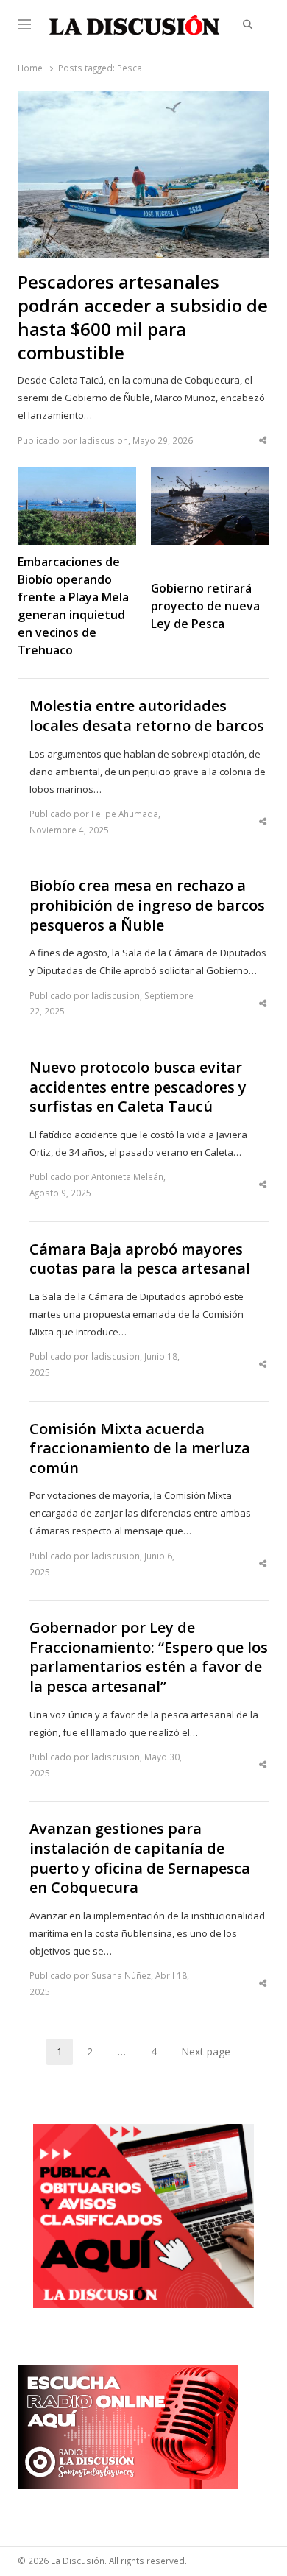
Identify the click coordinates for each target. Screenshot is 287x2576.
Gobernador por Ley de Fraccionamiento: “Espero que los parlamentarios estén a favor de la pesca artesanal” (149, 1657)
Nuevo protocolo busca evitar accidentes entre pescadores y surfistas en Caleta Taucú (138, 1087)
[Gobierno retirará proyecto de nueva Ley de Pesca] (210, 476)
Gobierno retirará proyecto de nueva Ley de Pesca (205, 606)
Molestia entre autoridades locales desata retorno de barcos (147, 716)
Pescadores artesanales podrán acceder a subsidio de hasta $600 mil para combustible (143, 317)
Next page (206, 2051)
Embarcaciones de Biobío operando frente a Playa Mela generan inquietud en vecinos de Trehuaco (73, 606)
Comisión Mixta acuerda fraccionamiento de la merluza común (140, 1448)
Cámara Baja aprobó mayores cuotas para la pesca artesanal (140, 1259)
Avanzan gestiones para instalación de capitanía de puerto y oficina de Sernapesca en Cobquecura (140, 1858)
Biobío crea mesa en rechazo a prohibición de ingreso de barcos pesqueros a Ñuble (147, 905)
